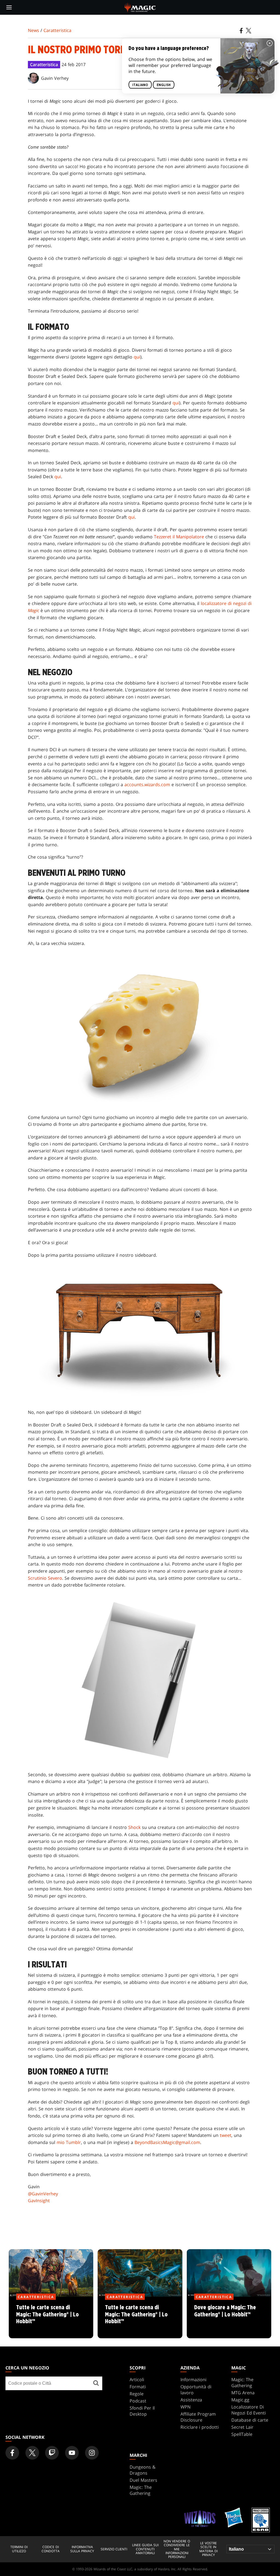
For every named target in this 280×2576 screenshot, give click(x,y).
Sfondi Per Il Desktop (142, 2411)
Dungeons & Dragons (143, 2470)
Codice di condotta (51, 2549)
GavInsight (39, 2201)
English (164, 85)
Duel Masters (143, 2480)
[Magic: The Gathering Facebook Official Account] (12, 2453)
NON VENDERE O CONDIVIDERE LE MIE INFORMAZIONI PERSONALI (177, 2549)
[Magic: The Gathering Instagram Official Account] (92, 2453)
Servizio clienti (114, 2549)
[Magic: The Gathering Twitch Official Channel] (52, 2453)
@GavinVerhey (43, 2194)
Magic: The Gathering (242, 2383)
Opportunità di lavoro (196, 2390)
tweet (226, 2135)
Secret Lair (242, 2427)
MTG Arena (243, 2393)
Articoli (137, 2380)
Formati (138, 2387)
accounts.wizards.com (147, 785)
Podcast (138, 2401)
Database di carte (250, 2420)
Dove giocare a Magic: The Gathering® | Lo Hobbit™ (229, 2318)
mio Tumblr (69, 2142)
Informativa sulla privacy (82, 2549)
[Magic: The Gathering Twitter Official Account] (32, 2453)
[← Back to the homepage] (140, 7)
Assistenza (191, 2400)
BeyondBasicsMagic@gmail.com (167, 2142)
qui (137, 357)
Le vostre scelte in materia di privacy (208, 2549)
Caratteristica (57, 30)
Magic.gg (240, 2400)
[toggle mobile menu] (9, 7)
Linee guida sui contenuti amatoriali (145, 2549)
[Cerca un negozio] (96, 2383)
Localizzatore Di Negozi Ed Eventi (249, 2410)
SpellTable (242, 2434)
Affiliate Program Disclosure (198, 2417)
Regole (137, 2394)
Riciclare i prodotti (200, 2427)
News (33, 30)
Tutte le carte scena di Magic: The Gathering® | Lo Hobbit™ (51, 2318)
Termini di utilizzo (19, 2549)
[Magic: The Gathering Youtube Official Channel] (72, 2453)
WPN (186, 2407)
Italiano (140, 85)
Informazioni (193, 2380)
